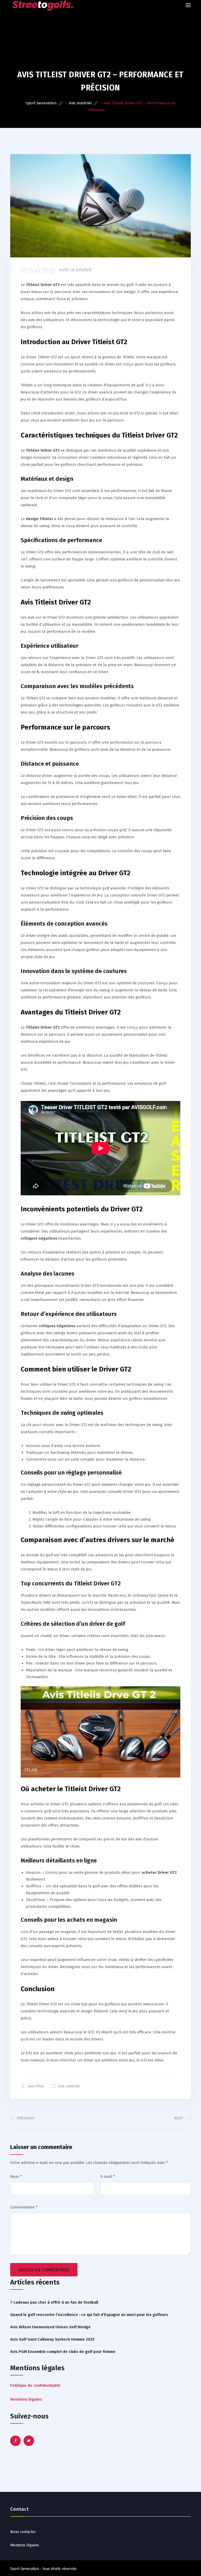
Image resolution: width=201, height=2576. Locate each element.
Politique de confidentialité (35, 2385)
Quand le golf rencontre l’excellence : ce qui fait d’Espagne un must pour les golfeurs (89, 2315)
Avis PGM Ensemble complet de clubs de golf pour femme (63, 2352)
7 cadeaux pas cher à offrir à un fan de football (54, 2302)
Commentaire (24, 2207)
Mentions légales (26, 2399)
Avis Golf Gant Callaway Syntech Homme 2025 (52, 2339)
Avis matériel (69, 2086)
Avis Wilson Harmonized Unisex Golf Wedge (50, 2327)
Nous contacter (23, 2532)
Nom (16, 2177)
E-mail (108, 2177)
